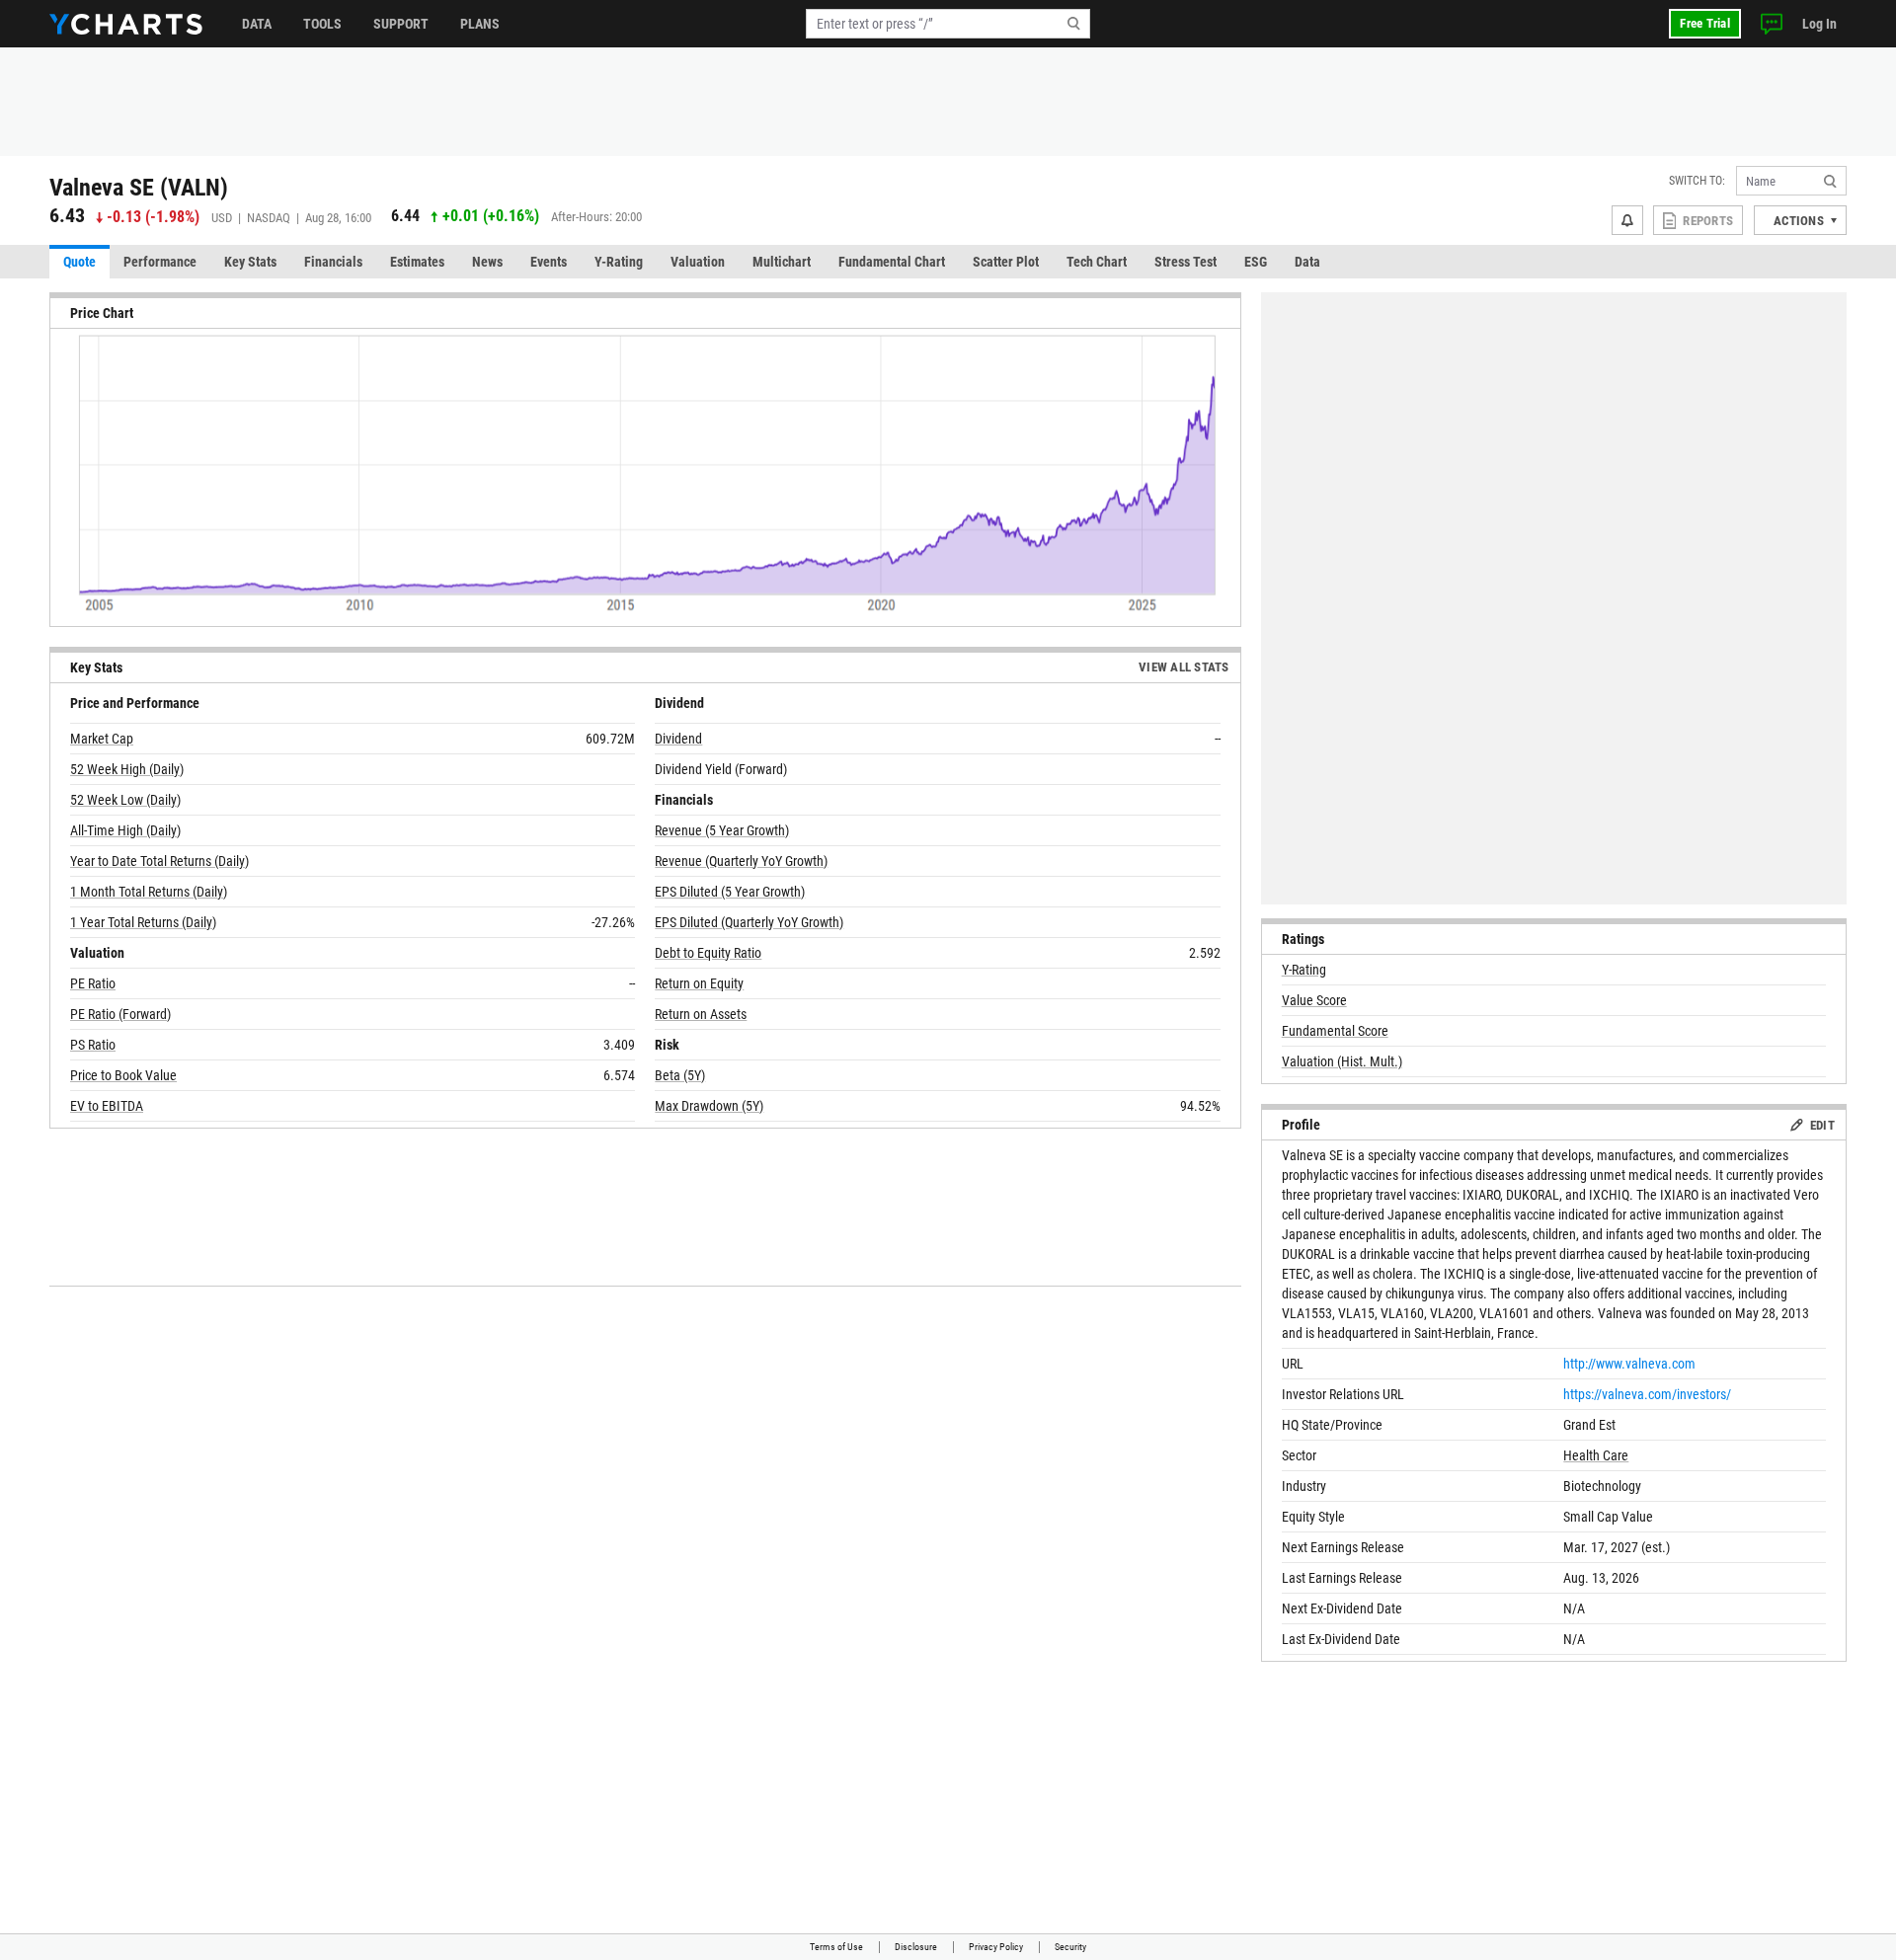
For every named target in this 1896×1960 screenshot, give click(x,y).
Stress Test (1185, 262)
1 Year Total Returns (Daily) (143, 922)
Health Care (1596, 1455)
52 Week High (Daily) (127, 769)
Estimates (417, 262)
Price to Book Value (123, 1075)
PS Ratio (93, 1045)
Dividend (678, 739)
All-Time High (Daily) (125, 830)
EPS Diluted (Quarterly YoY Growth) (749, 922)
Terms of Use (836, 1947)
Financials (333, 262)
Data (257, 24)
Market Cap (102, 739)
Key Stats (250, 262)
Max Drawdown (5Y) (709, 1106)
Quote (79, 262)
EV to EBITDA (107, 1106)
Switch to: (1697, 181)
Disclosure (916, 1947)
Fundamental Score (1335, 1031)
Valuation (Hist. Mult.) (1342, 1061)
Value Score (1314, 1000)
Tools (322, 24)
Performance (160, 262)
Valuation (698, 262)
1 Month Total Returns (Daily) (149, 892)
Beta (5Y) (680, 1075)
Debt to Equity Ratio (708, 953)
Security (1070, 1947)
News (487, 262)
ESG (1256, 262)
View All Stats (1184, 667)
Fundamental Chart (892, 262)
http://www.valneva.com (1629, 1364)
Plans (480, 24)
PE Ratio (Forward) (120, 1014)
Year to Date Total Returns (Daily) (159, 861)
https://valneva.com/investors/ (1647, 1394)
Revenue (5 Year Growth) (722, 830)
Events (549, 262)
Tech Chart (1097, 262)
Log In (1819, 24)
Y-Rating (619, 262)
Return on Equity (699, 983)
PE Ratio (93, 983)
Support (401, 24)
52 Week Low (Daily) (125, 800)
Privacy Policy (996, 1947)
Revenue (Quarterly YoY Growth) (741, 861)
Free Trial (1705, 23)
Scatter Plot (1006, 262)
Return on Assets (701, 1014)
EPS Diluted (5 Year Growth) (730, 892)
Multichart (782, 262)
